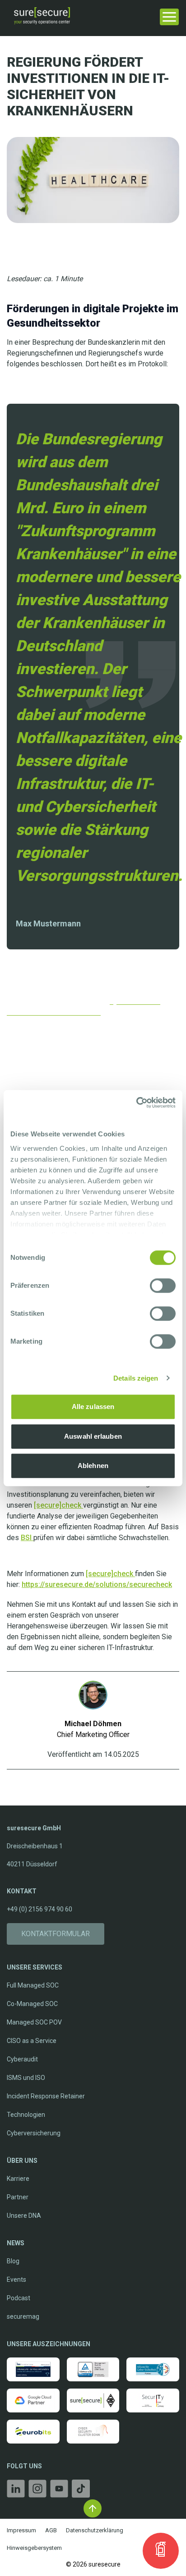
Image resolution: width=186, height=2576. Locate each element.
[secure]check (58, 1505)
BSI (27, 1538)
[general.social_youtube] (59, 2490)
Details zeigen (136, 1378)
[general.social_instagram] (37, 2490)
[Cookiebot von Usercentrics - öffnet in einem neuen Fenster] (136, 1103)
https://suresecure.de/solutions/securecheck (97, 1584)
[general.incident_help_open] (161, 2551)
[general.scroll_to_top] (93, 2508)
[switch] (163, 1286)
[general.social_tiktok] (81, 2490)
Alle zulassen (93, 1407)
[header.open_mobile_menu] (169, 16)
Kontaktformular (56, 1934)
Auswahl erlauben (93, 1436)
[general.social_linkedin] (16, 2490)
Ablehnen (93, 1466)
